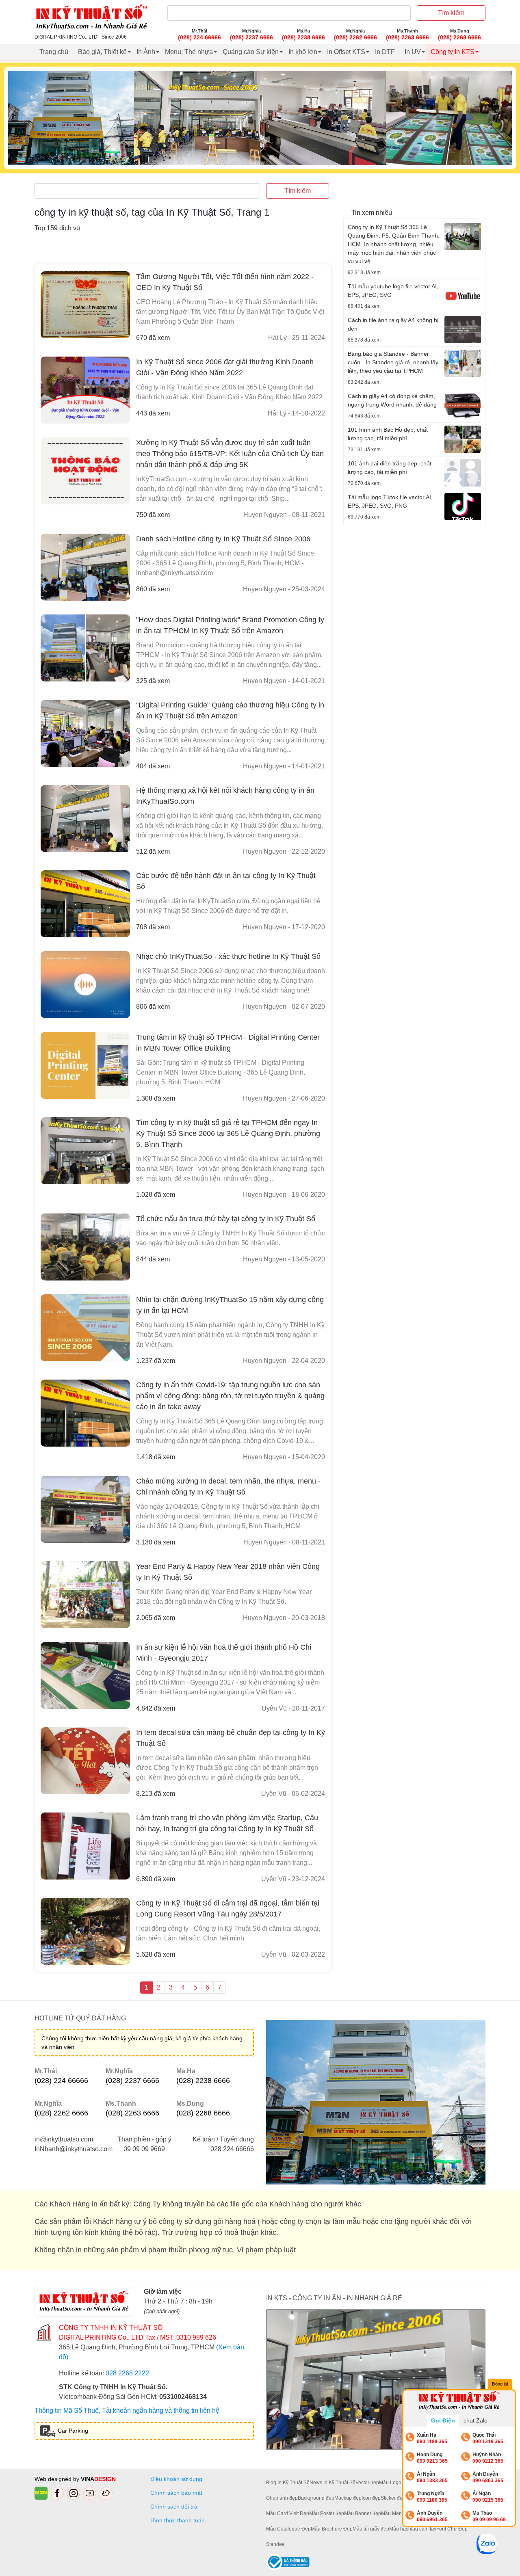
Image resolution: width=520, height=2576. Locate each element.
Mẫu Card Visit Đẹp (288, 2513)
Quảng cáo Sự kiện (251, 52)
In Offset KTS (346, 52)
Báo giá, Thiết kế (102, 52)
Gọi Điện (443, 2420)
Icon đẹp (371, 2498)
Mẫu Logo (390, 2483)
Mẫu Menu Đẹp (398, 2513)
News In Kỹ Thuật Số (333, 2483)
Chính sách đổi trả (175, 2507)
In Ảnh (146, 52)
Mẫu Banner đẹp (363, 2513)
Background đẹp (316, 2498)
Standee (275, 2544)
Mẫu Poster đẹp (327, 2513)
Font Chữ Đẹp (452, 2529)
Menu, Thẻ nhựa (189, 52)
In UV (413, 52)
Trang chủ (54, 52)
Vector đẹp (367, 2483)
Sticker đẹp (393, 2498)
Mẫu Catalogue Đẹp (288, 2529)
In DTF (385, 52)
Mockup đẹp (348, 2498)
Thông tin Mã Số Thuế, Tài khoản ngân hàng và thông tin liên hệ (127, 2411)
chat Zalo (476, 2420)
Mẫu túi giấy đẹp (371, 2529)
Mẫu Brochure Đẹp (332, 2529)
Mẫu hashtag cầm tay (413, 2529)
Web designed (54, 2479)
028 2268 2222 (127, 2373)
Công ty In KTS (453, 52)
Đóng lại (500, 2384)
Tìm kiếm (451, 13)
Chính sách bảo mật (176, 2493)
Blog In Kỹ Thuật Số (288, 2483)
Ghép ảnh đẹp (282, 2498)
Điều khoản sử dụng (176, 2479)
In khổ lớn (303, 52)
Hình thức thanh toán (178, 2520)
